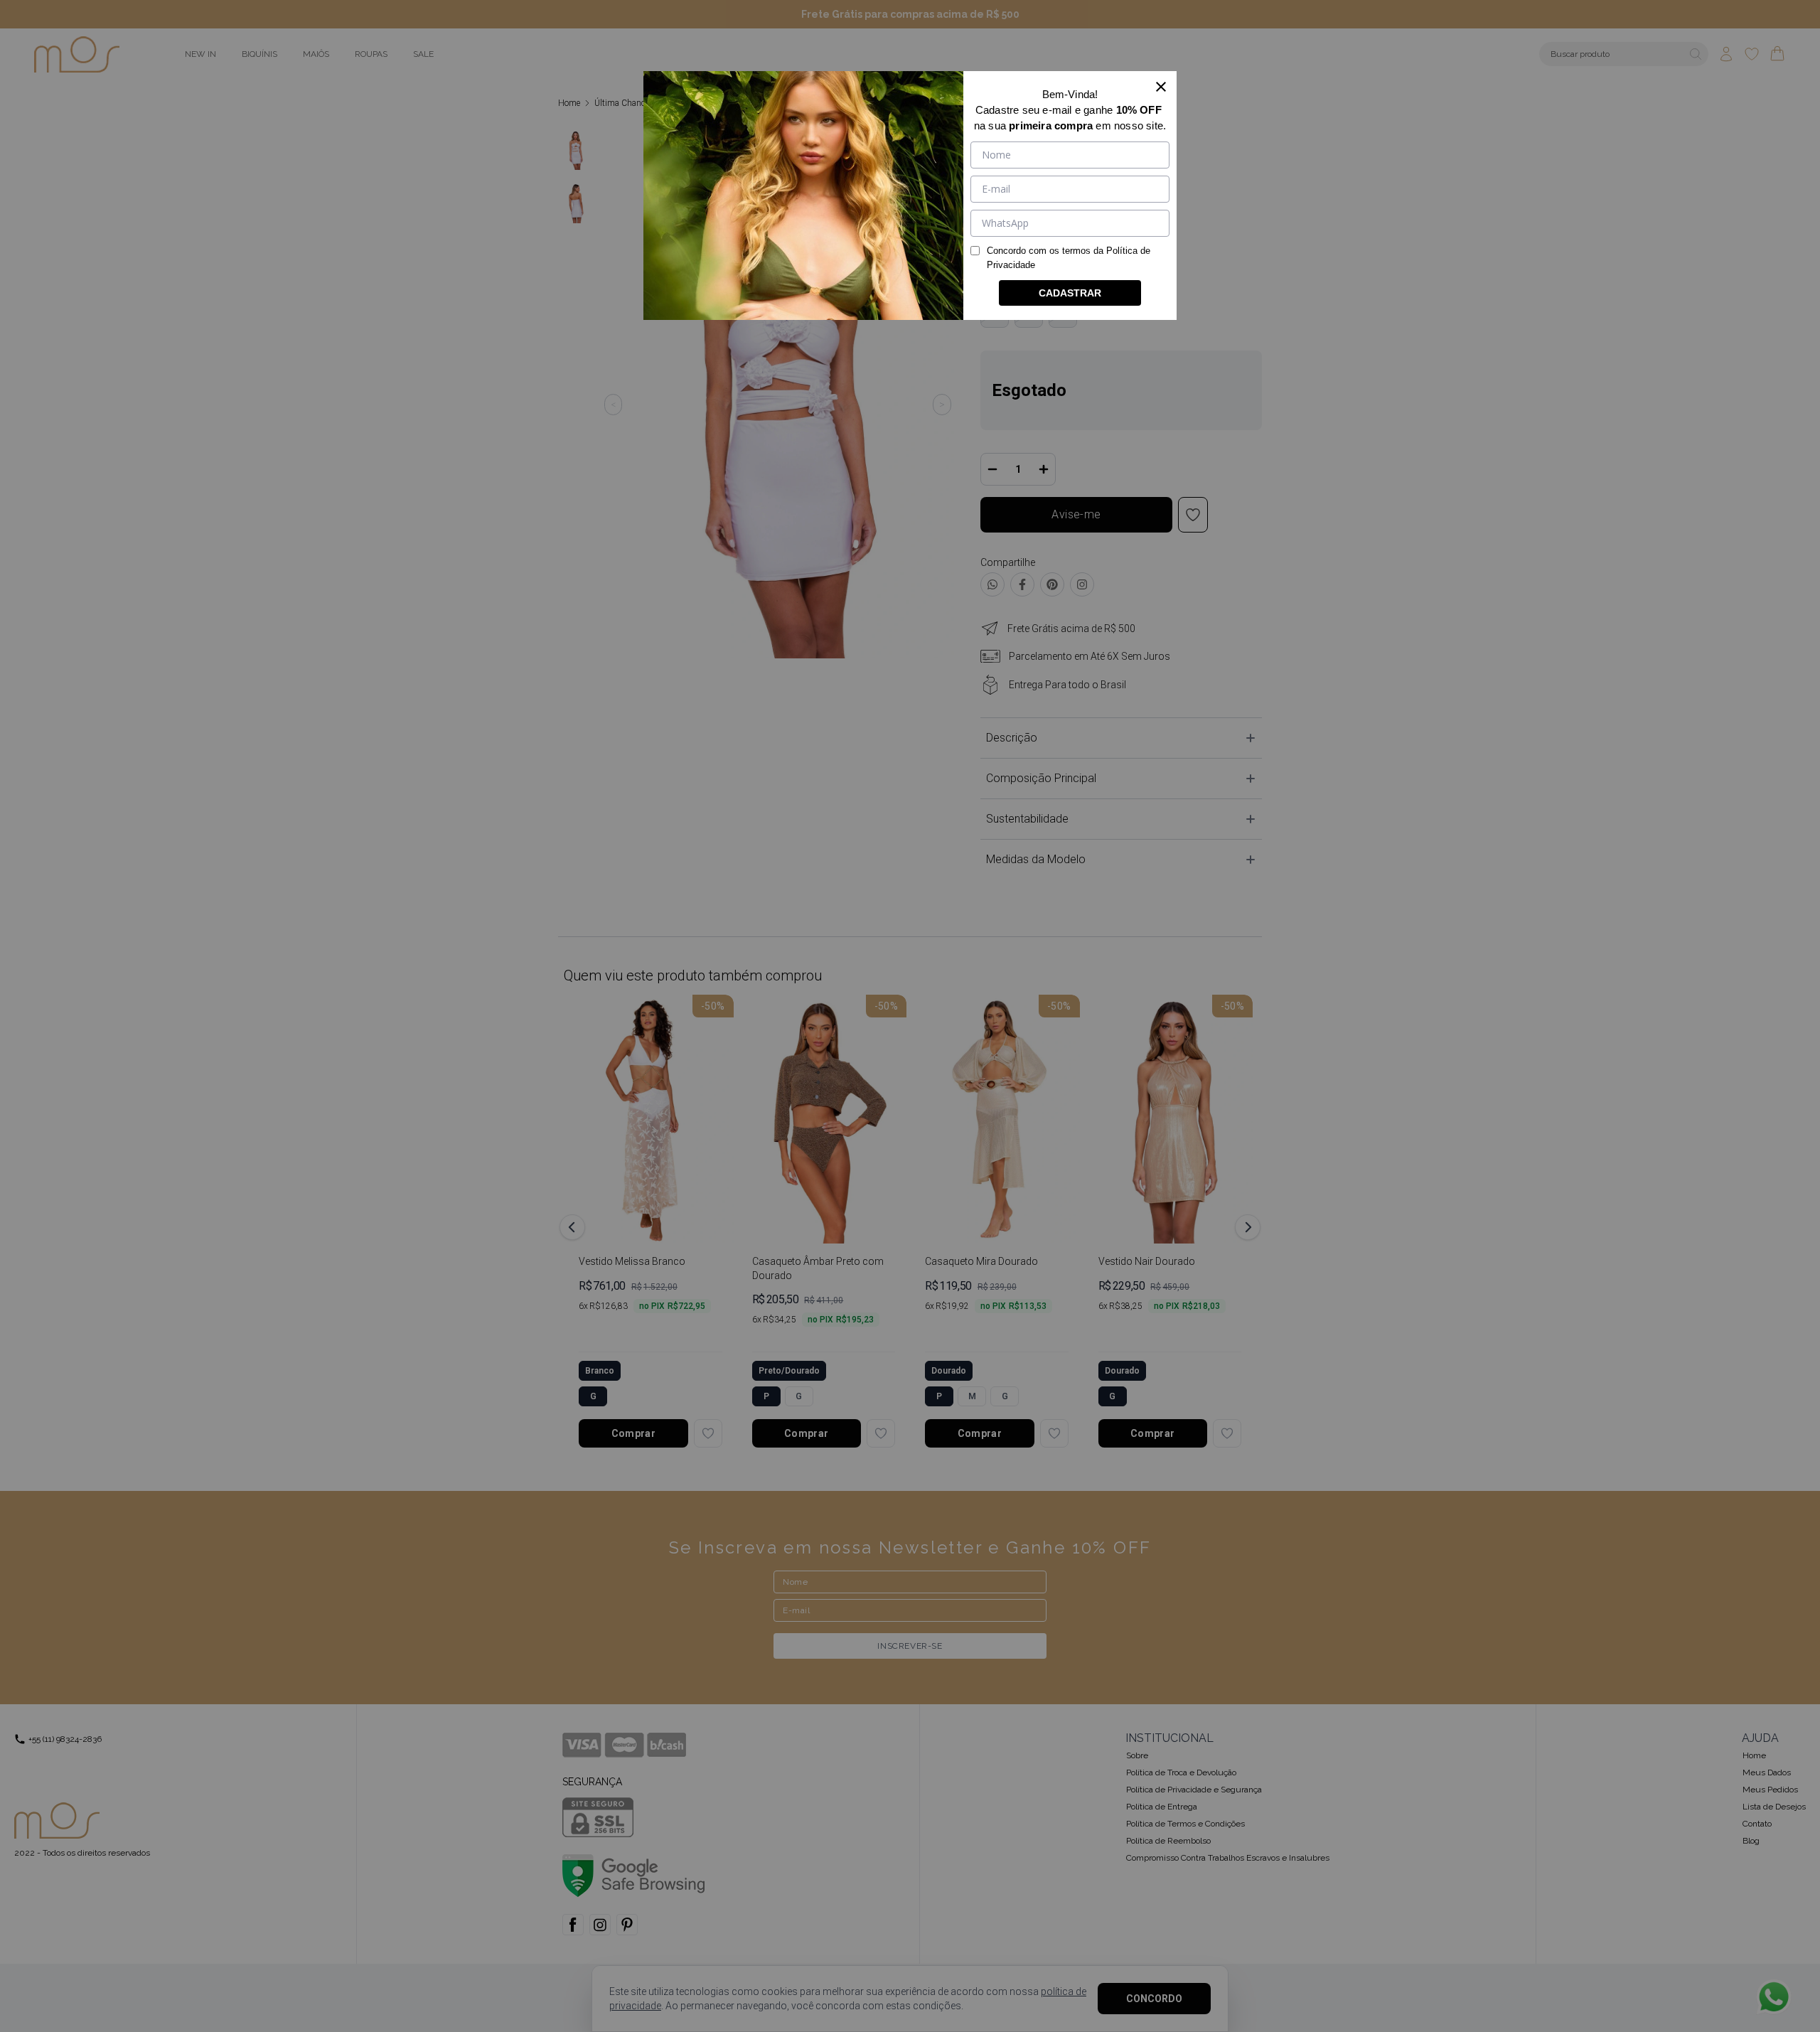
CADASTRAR (1070, 293)
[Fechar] (1161, 87)
